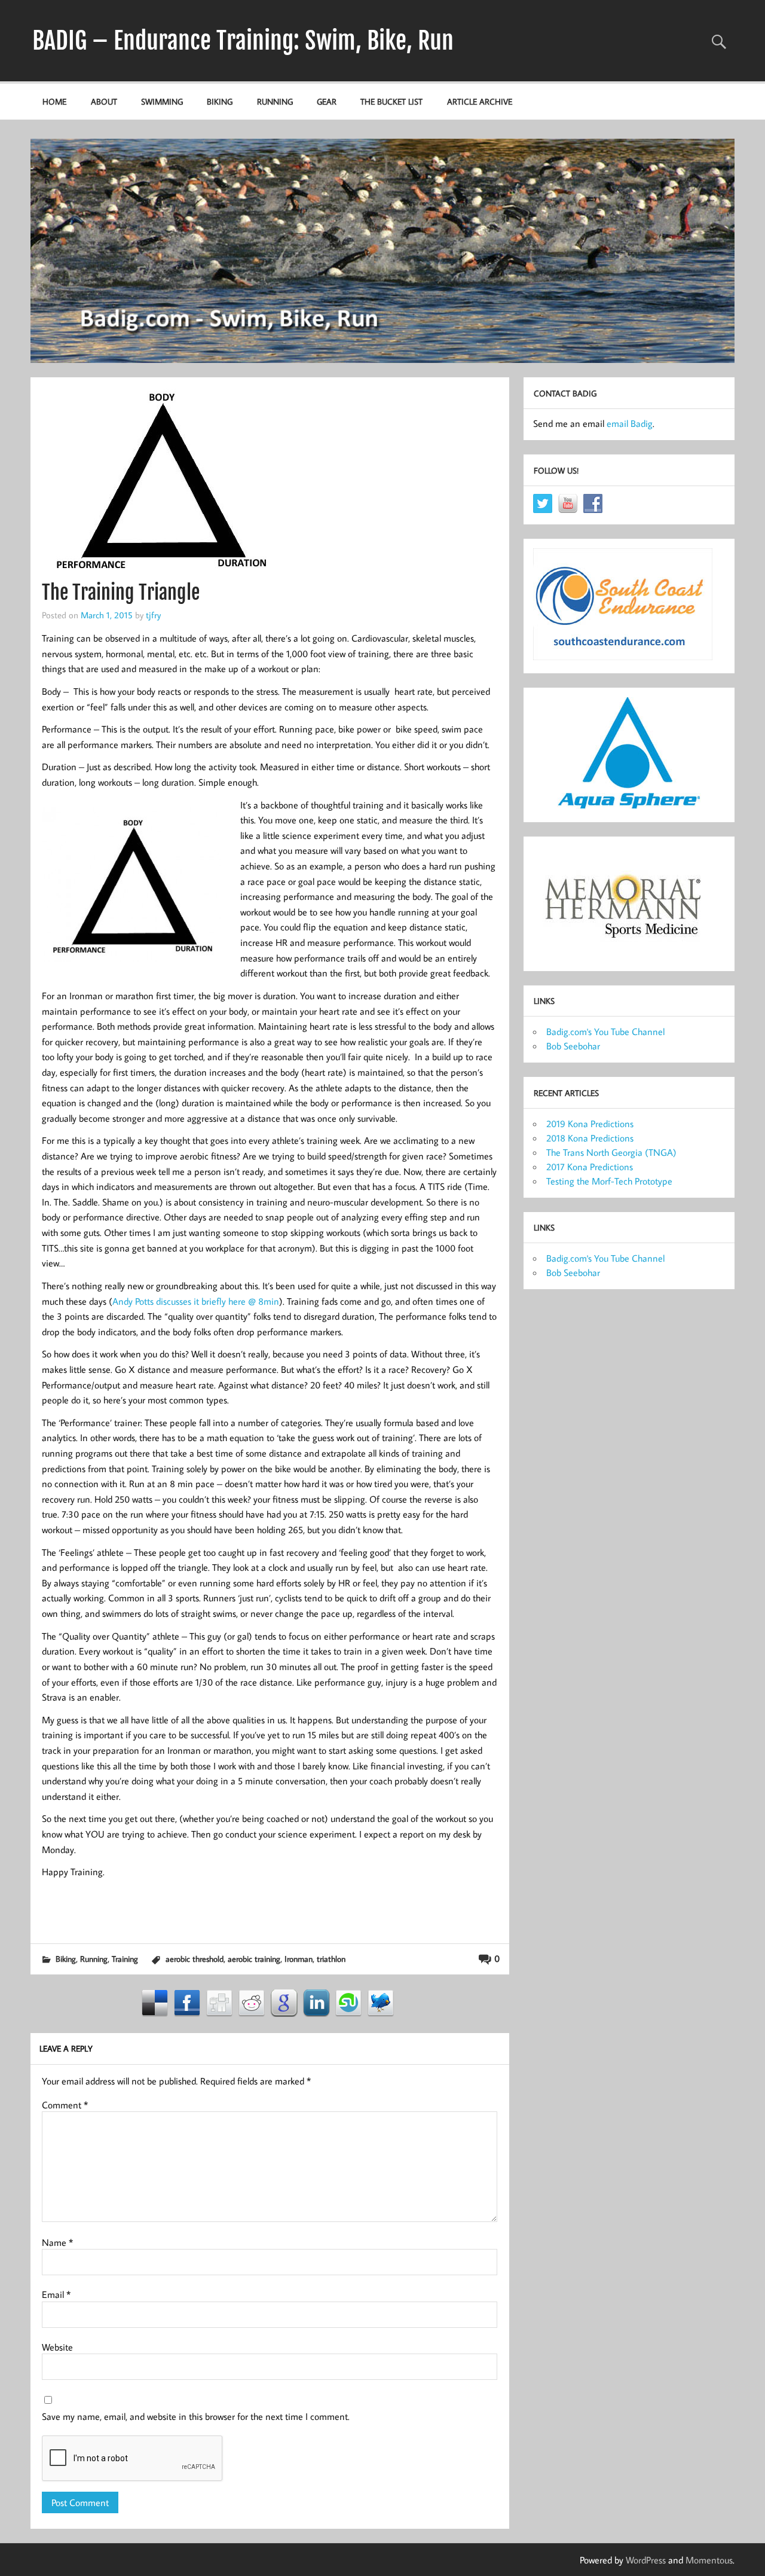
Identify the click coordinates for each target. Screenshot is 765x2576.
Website (57, 2347)
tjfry (153, 615)
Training (125, 1959)
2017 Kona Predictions (590, 1167)
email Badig (630, 423)
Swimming (162, 101)
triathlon (331, 1959)
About (104, 101)
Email (56, 2294)
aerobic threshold (195, 1959)
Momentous (709, 2560)
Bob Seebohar (573, 1046)
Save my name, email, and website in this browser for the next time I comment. (196, 2416)
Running (275, 101)
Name (57, 2242)
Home (54, 101)
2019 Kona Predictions (590, 1124)
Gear (327, 101)
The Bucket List (391, 101)
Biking (220, 101)
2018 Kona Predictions (590, 1138)
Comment (65, 2105)
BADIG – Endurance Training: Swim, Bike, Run (243, 41)
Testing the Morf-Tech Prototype (609, 1181)
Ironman (299, 1959)
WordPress (646, 2560)
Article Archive (480, 101)
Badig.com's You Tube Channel (605, 1031)
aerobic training (254, 1959)
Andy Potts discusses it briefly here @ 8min (196, 1301)
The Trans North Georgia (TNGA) (611, 1152)
